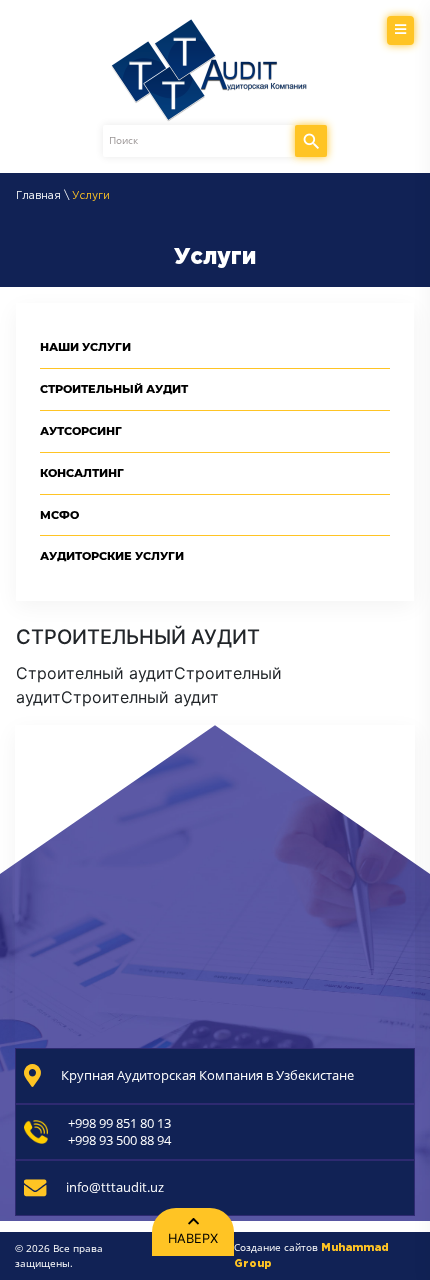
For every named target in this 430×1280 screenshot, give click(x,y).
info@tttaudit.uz (115, 1187)
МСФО (59, 515)
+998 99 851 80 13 (119, 1123)
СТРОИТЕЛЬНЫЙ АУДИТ (114, 389)
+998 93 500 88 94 (119, 1140)
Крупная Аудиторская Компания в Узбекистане (207, 1075)
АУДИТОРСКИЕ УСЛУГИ (112, 556)
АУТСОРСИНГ (81, 431)
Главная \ (44, 196)
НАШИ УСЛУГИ (85, 347)
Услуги (91, 196)
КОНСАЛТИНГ (82, 473)
